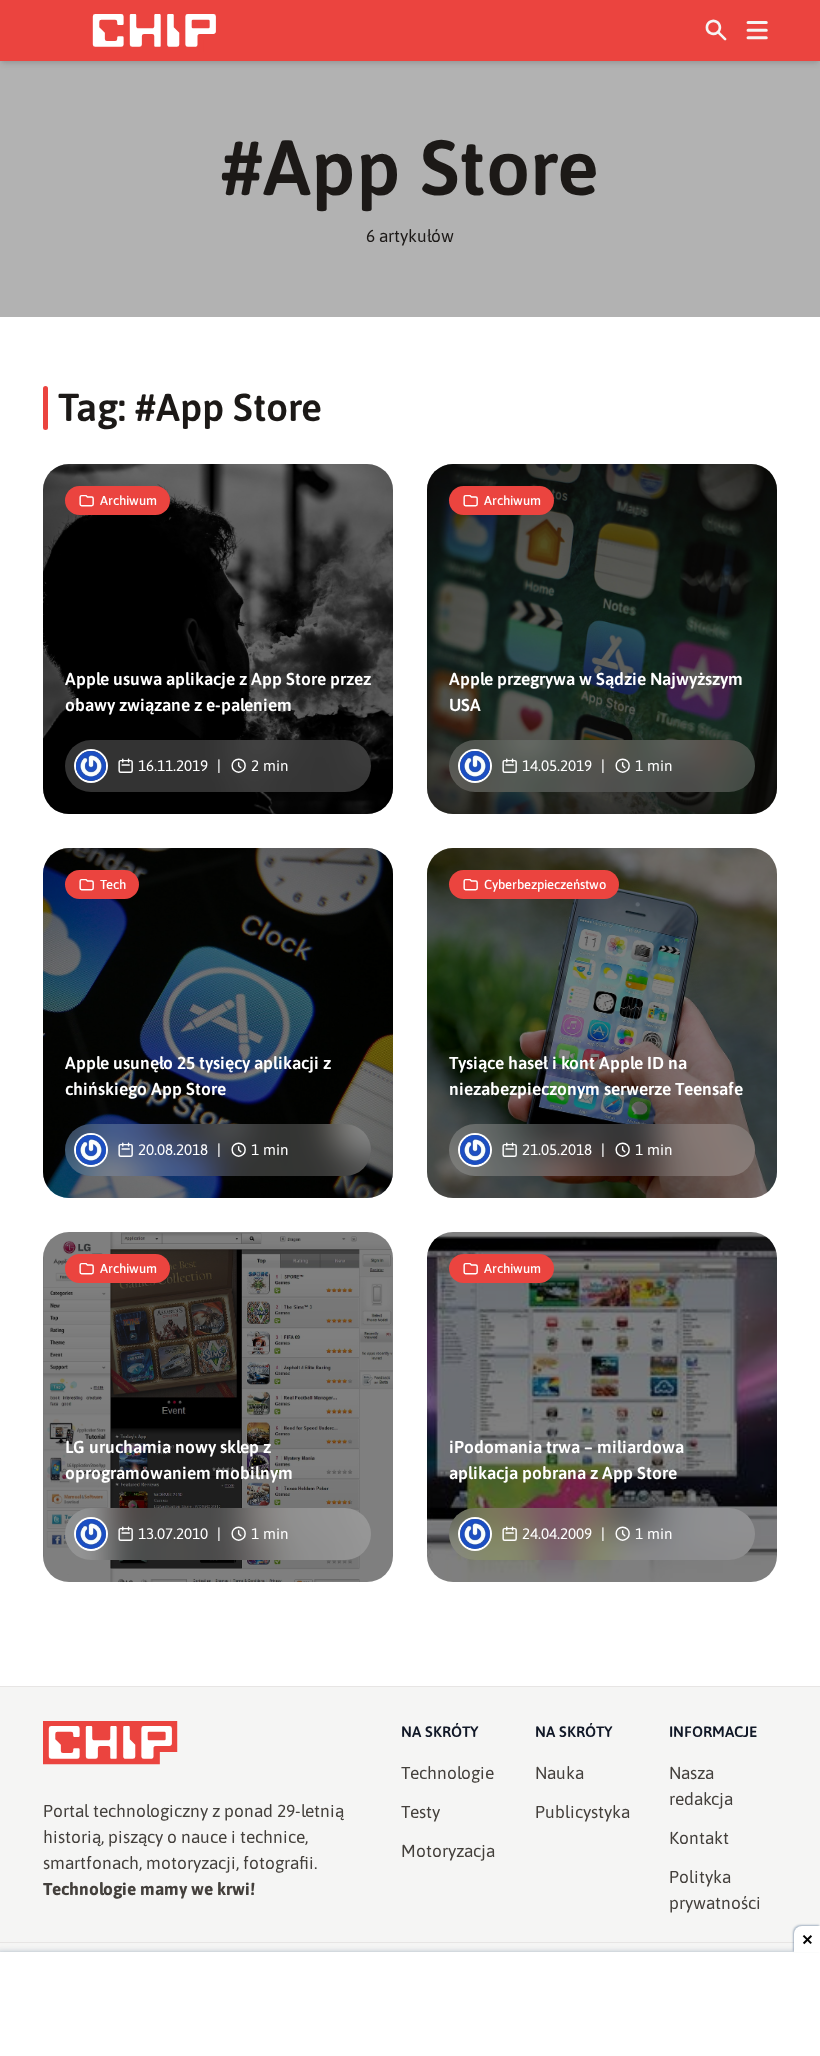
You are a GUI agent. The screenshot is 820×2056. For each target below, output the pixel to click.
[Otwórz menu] (757, 30)
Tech (113, 884)
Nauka (559, 1773)
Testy (420, 1812)
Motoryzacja (448, 1851)
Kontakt (699, 1838)
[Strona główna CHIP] (154, 30)
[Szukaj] (716, 30)
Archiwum (128, 500)
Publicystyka (582, 1812)
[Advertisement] (410, 2006)
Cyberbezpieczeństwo (545, 884)
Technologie (447, 1773)
